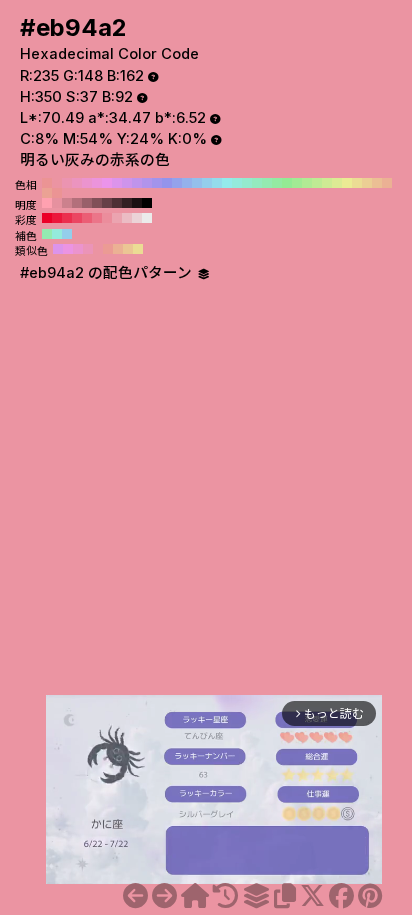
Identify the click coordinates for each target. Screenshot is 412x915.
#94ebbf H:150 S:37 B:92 (257, 183)
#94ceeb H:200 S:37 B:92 (207, 183)
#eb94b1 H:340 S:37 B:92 (67, 183)
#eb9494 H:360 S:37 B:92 (47, 183)
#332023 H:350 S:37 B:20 (127, 203)
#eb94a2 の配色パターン (108, 273)
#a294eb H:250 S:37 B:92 (157, 183)
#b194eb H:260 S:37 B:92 (147, 183)
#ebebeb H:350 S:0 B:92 (147, 218)
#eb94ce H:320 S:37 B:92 (87, 183)
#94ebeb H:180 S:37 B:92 (227, 183)
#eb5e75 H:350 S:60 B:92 (87, 218)
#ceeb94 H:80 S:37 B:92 (327, 183)
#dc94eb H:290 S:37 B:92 (117, 183)
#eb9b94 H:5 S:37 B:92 (108, 249)
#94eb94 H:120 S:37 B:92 (287, 183)
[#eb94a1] (135, 896)
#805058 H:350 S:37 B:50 (97, 203)
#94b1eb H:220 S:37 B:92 (187, 183)
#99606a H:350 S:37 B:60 (87, 203)
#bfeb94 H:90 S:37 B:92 (317, 183)
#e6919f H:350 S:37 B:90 (57, 203)
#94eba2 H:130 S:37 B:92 (277, 183)
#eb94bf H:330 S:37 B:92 (77, 183)
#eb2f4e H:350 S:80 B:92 (67, 218)
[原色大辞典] (195, 896)
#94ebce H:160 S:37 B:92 (247, 183)
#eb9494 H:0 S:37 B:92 (57, 193)
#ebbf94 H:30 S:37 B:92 (377, 183)
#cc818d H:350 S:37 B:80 (67, 203)
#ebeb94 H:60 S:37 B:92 (347, 183)
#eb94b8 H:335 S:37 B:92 (88, 249)
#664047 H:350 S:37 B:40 (107, 203)
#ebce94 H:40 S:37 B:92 (367, 183)
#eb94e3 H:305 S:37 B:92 (68, 249)
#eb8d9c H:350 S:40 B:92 (107, 218)
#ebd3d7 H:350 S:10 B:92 (137, 218)
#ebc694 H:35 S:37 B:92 (128, 249)
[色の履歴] (225, 896)
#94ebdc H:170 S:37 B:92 (237, 183)
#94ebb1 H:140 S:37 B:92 (267, 183)
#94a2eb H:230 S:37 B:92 (177, 183)
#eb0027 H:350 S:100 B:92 (47, 218)
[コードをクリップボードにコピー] (285, 896)
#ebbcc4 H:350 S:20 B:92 (127, 218)
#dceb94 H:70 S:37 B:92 (337, 183)
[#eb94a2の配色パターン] (256, 896)
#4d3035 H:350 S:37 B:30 (117, 203)
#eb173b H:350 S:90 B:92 (57, 218)
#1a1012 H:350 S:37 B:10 (137, 203)
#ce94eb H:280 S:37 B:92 (127, 183)
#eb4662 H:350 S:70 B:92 (77, 218)
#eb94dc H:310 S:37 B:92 (97, 183)
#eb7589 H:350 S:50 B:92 (97, 218)
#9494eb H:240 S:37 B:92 (167, 183)
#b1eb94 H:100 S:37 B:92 (307, 183)
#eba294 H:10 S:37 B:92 (47, 193)
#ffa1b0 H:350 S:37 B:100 (47, 203)
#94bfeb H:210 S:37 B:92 (197, 183)
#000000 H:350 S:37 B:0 (147, 203)
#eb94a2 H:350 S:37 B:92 (57, 183)
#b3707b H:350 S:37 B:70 (77, 203)
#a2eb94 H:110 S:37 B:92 (297, 183)
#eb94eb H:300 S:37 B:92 (107, 183)
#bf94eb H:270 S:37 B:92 (137, 183)
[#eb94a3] (164, 896)
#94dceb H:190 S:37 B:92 (217, 183)
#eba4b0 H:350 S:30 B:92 (117, 218)
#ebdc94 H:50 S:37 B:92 (357, 183)
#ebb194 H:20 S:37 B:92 (387, 183)
